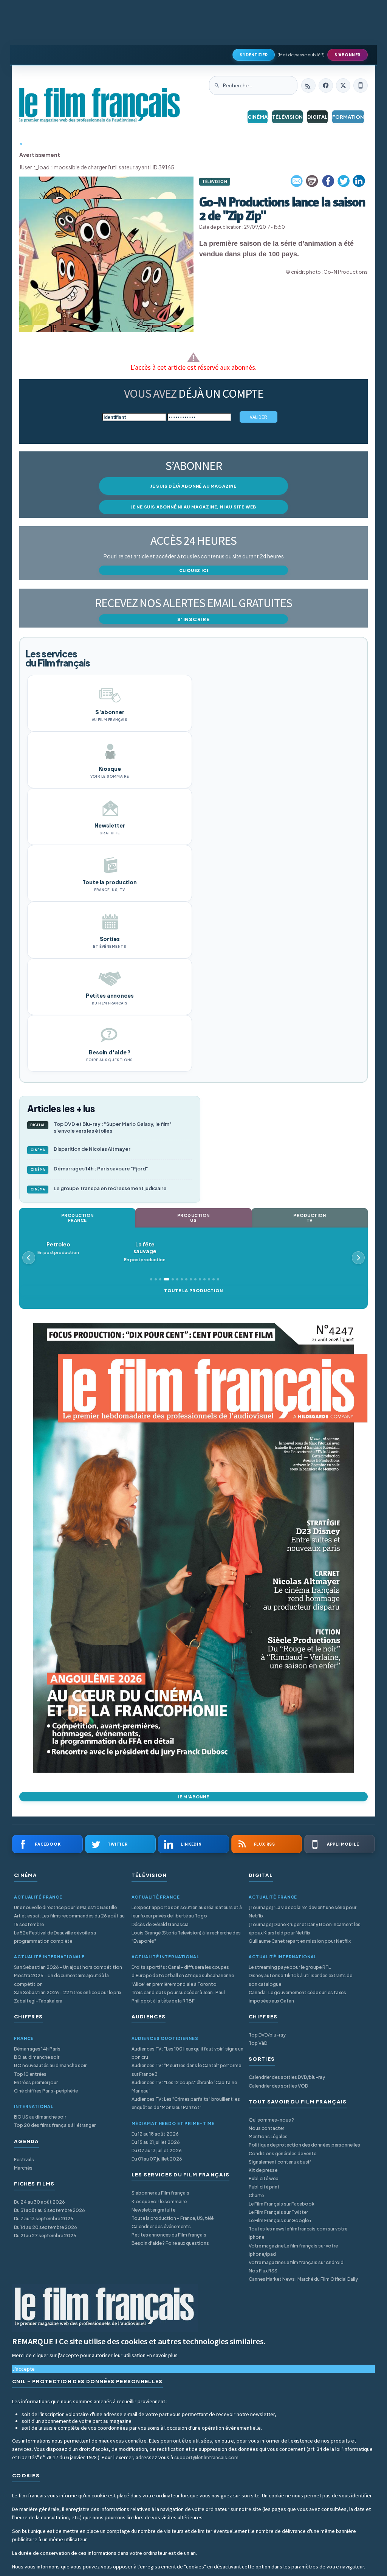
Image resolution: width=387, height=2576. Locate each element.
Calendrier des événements (161, 2226)
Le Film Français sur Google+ (280, 2220)
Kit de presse (263, 2170)
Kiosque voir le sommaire (159, 2202)
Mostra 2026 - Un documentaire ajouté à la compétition (61, 1980)
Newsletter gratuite (153, 2210)
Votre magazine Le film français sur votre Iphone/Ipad (293, 2250)
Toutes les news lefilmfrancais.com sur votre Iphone (298, 2233)
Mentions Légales (268, 2137)
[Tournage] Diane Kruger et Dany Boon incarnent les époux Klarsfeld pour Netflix (305, 1929)
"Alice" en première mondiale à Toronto (174, 1984)
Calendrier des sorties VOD (278, 2086)
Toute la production (193, 1290)
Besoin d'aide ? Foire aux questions (170, 2243)
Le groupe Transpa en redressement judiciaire (99, 1188)
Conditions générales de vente (283, 2154)
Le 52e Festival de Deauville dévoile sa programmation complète (55, 1937)
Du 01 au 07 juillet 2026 (157, 2159)
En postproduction (73, 1252)
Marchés (23, 2168)
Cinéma (258, 117)
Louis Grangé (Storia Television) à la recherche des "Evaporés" (186, 1937)
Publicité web (264, 2178)
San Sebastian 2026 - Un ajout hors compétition (68, 1967)
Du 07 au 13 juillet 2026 (157, 2151)
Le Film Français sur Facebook (282, 2204)
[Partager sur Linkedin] (359, 181)
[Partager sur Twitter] (344, 181)
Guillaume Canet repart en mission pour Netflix (300, 1941)
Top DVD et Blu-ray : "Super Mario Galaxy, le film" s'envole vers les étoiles (101, 1128)
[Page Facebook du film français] (326, 85)
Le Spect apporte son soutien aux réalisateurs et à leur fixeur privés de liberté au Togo (187, 1912)
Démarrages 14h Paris (37, 2049)
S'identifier (254, 55)
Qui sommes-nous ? (271, 2120)
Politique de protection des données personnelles (304, 2145)
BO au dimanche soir (37, 2057)
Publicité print (264, 2187)
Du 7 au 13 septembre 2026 (44, 2219)
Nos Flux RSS (263, 2271)
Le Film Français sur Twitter (278, 2212)
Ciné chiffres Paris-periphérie (46, 2091)
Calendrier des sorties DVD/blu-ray (287, 2077)
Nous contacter (266, 2128)
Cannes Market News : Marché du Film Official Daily (303, 2279)
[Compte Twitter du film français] (343, 85)
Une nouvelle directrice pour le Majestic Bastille (65, 1907)
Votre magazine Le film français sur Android (296, 2262)
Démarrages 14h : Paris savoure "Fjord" (90, 1169)
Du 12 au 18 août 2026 (155, 2134)
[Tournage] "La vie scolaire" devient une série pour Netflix (303, 1912)
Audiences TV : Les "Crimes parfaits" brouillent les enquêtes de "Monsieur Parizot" (186, 2103)
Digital (317, 117)
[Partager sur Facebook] (328, 181)
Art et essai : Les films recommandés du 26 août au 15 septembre (69, 1920)
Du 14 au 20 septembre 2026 (46, 2227)
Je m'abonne (193, 1797)
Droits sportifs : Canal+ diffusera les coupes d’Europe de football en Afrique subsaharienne (183, 1971)
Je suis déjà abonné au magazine (193, 486)
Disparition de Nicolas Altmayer (81, 1149)
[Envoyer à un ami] (297, 181)
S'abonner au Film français (160, 2193)
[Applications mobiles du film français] (361, 85)
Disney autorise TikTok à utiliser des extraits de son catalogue (300, 1980)
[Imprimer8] (313, 181)
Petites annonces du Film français (169, 2235)
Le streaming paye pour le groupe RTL (290, 1967)
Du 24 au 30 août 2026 (39, 2202)
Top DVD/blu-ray (267, 2035)
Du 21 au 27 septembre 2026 (45, 2236)
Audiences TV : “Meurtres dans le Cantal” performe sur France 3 (186, 2070)
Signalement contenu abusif (280, 2162)
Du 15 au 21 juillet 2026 (156, 2142)
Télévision (287, 117)
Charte (256, 2195)
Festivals (24, 2160)
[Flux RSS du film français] (308, 85)
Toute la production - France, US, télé (173, 2218)
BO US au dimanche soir (40, 2117)
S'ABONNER (348, 55)
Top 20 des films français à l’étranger (55, 2125)
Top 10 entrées (30, 2074)
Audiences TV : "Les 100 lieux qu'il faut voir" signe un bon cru (187, 2053)
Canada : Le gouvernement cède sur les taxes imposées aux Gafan (297, 1997)
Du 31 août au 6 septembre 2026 (50, 2210)
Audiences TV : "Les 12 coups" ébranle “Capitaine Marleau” (184, 2087)
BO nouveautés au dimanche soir (50, 2065)
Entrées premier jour (36, 2082)
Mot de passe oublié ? (301, 55)
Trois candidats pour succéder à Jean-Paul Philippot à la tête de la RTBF (178, 1997)
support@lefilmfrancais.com (206, 2457)
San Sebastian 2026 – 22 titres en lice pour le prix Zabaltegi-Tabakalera (68, 1997)
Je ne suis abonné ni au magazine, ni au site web (193, 507)
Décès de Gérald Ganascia (160, 1924)
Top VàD (258, 2043)
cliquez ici (194, 570)
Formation (348, 117)
